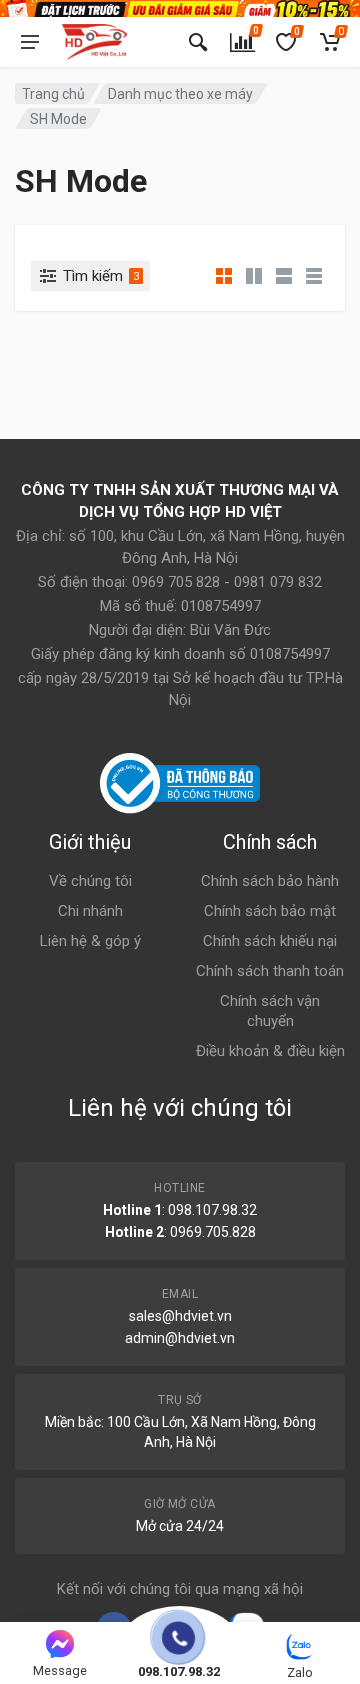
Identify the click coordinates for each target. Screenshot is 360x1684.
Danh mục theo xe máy (180, 94)
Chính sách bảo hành (270, 881)
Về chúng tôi (90, 881)
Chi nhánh (90, 911)
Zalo (300, 1672)
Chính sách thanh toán (270, 971)
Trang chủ (53, 94)
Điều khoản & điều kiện (270, 1051)
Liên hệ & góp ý (90, 941)
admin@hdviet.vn (180, 1338)
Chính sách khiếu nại (270, 941)
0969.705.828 (213, 1232)
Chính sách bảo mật (270, 911)
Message (60, 1670)
